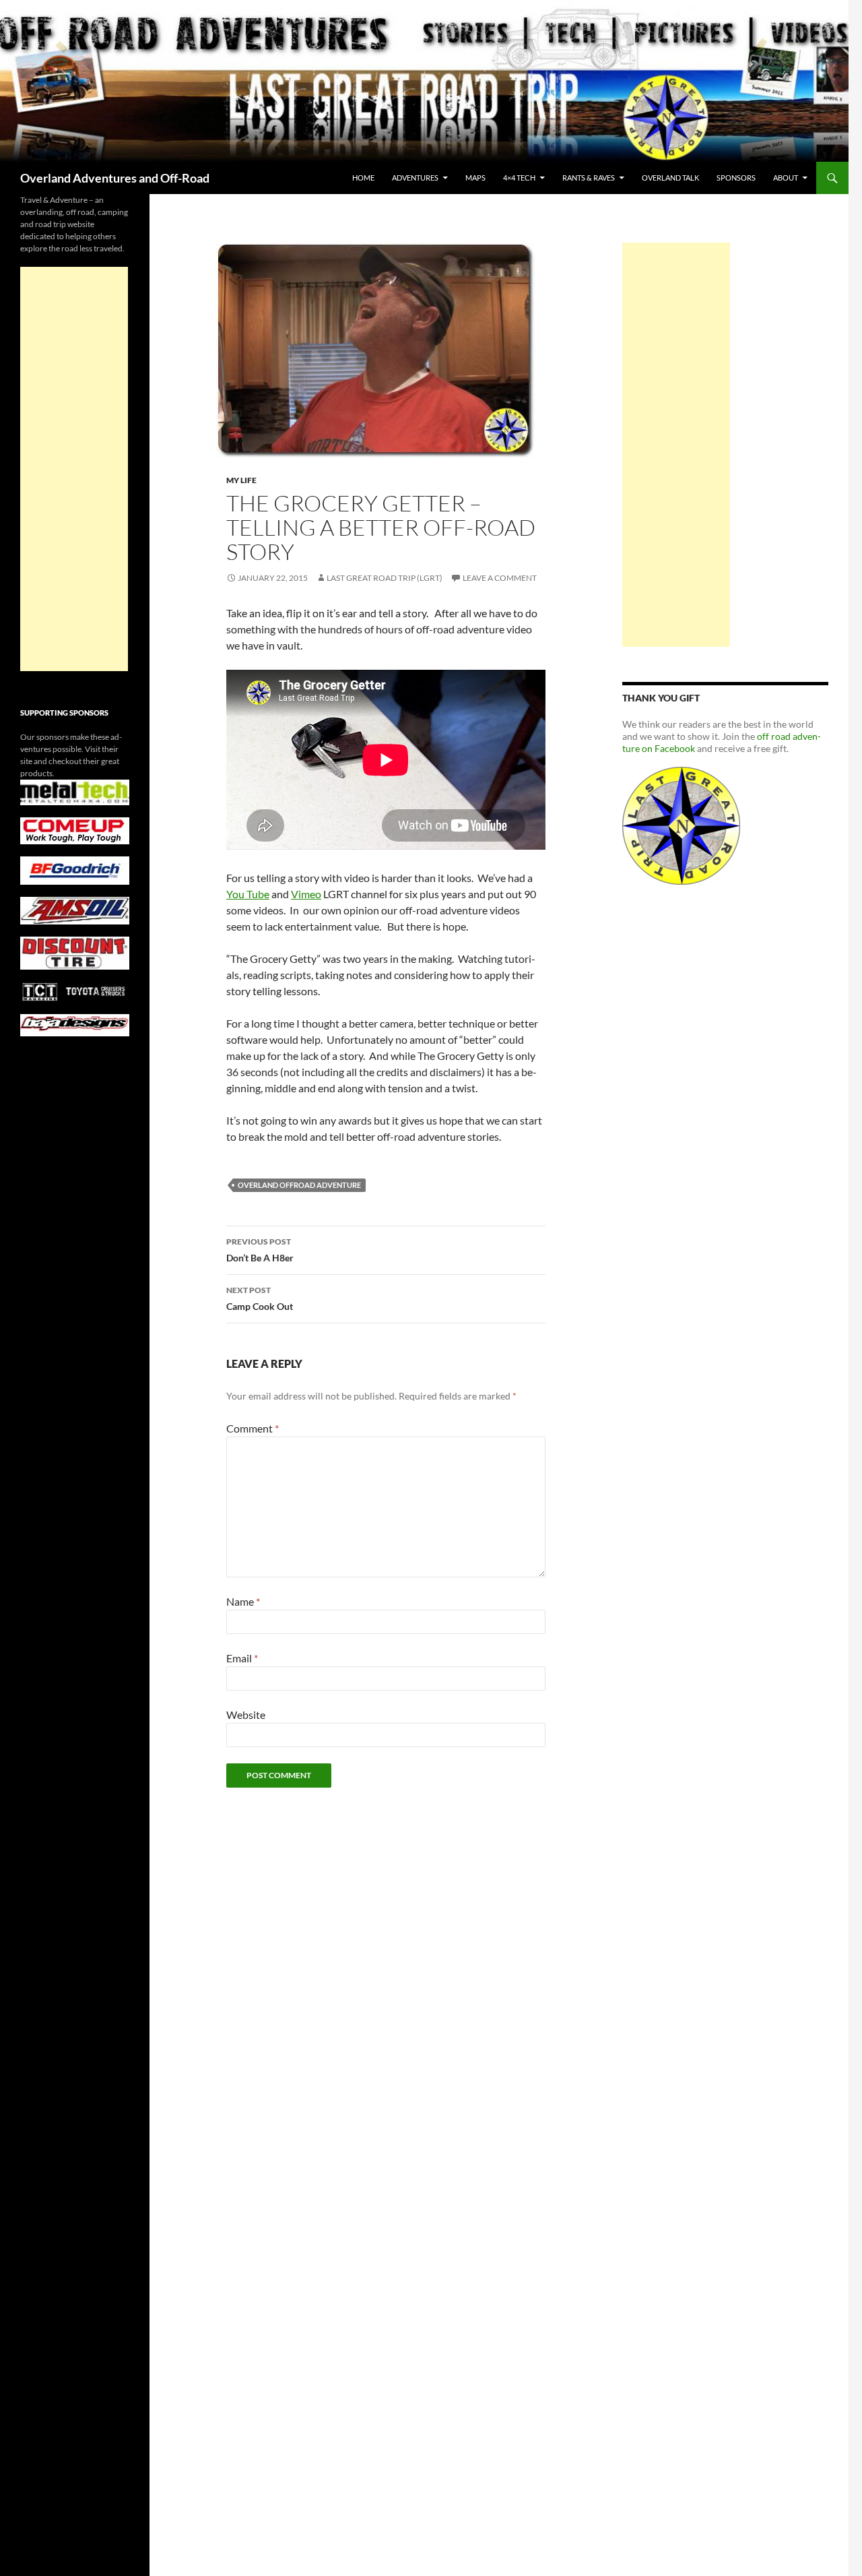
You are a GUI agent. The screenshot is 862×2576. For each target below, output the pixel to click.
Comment (253, 1428)
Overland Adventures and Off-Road (115, 178)
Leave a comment (500, 578)
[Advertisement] (676, 445)
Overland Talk (670, 178)
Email (242, 1658)
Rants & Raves (589, 178)
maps (475, 178)
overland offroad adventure (299, 1185)
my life (241, 480)
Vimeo (306, 894)
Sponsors (736, 178)
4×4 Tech (519, 178)
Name (243, 1601)
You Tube (248, 894)
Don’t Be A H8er (260, 1250)
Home (363, 178)
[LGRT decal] (681, 824)
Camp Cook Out (260, 1298)
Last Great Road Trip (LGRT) (385, 578)
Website (246, 1715)
